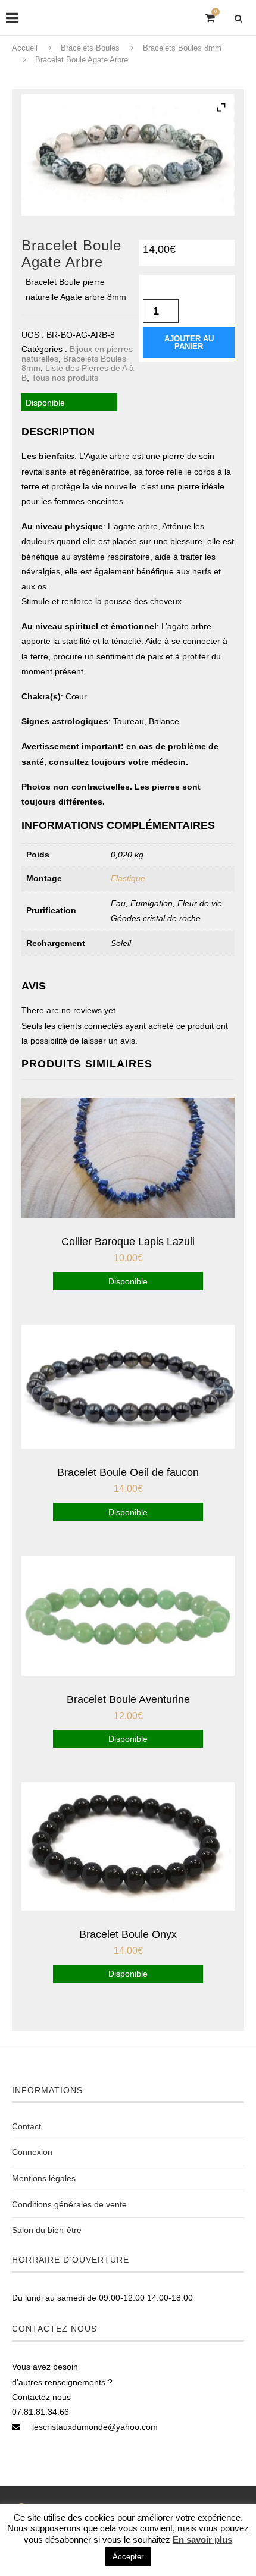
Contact (26, 2126)
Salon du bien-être (47, 2230)
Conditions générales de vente (69, 2204)
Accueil (25, 48)
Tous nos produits (65, 378)
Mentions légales (44, 2178)
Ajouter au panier (189, 343)
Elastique (128, 878)
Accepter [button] (128, 2557)
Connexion (32, 2152)
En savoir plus (202, 2539)
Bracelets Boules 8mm (182, 48)
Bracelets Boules (90, 48)
